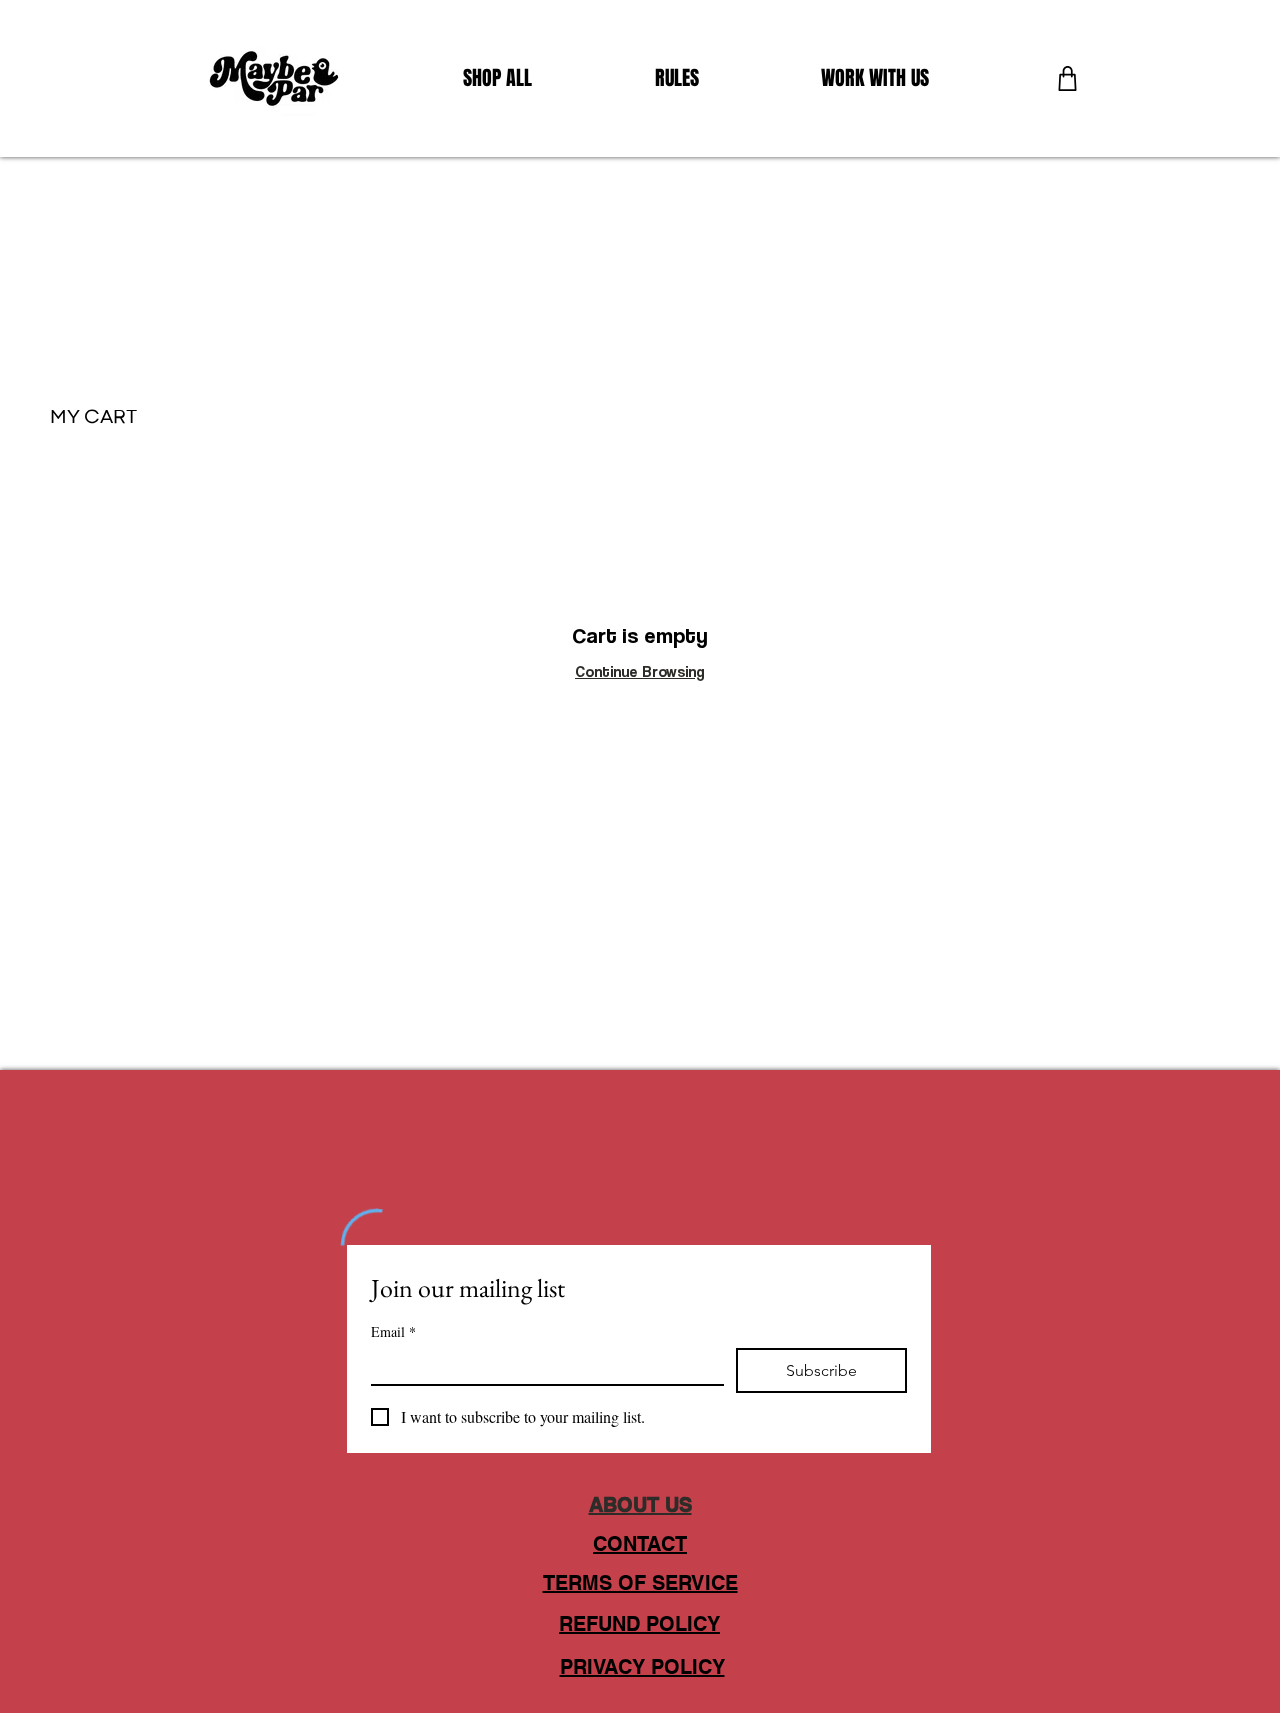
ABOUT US (640, 1505)
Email (393, 1331)
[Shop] (1067, 78)
